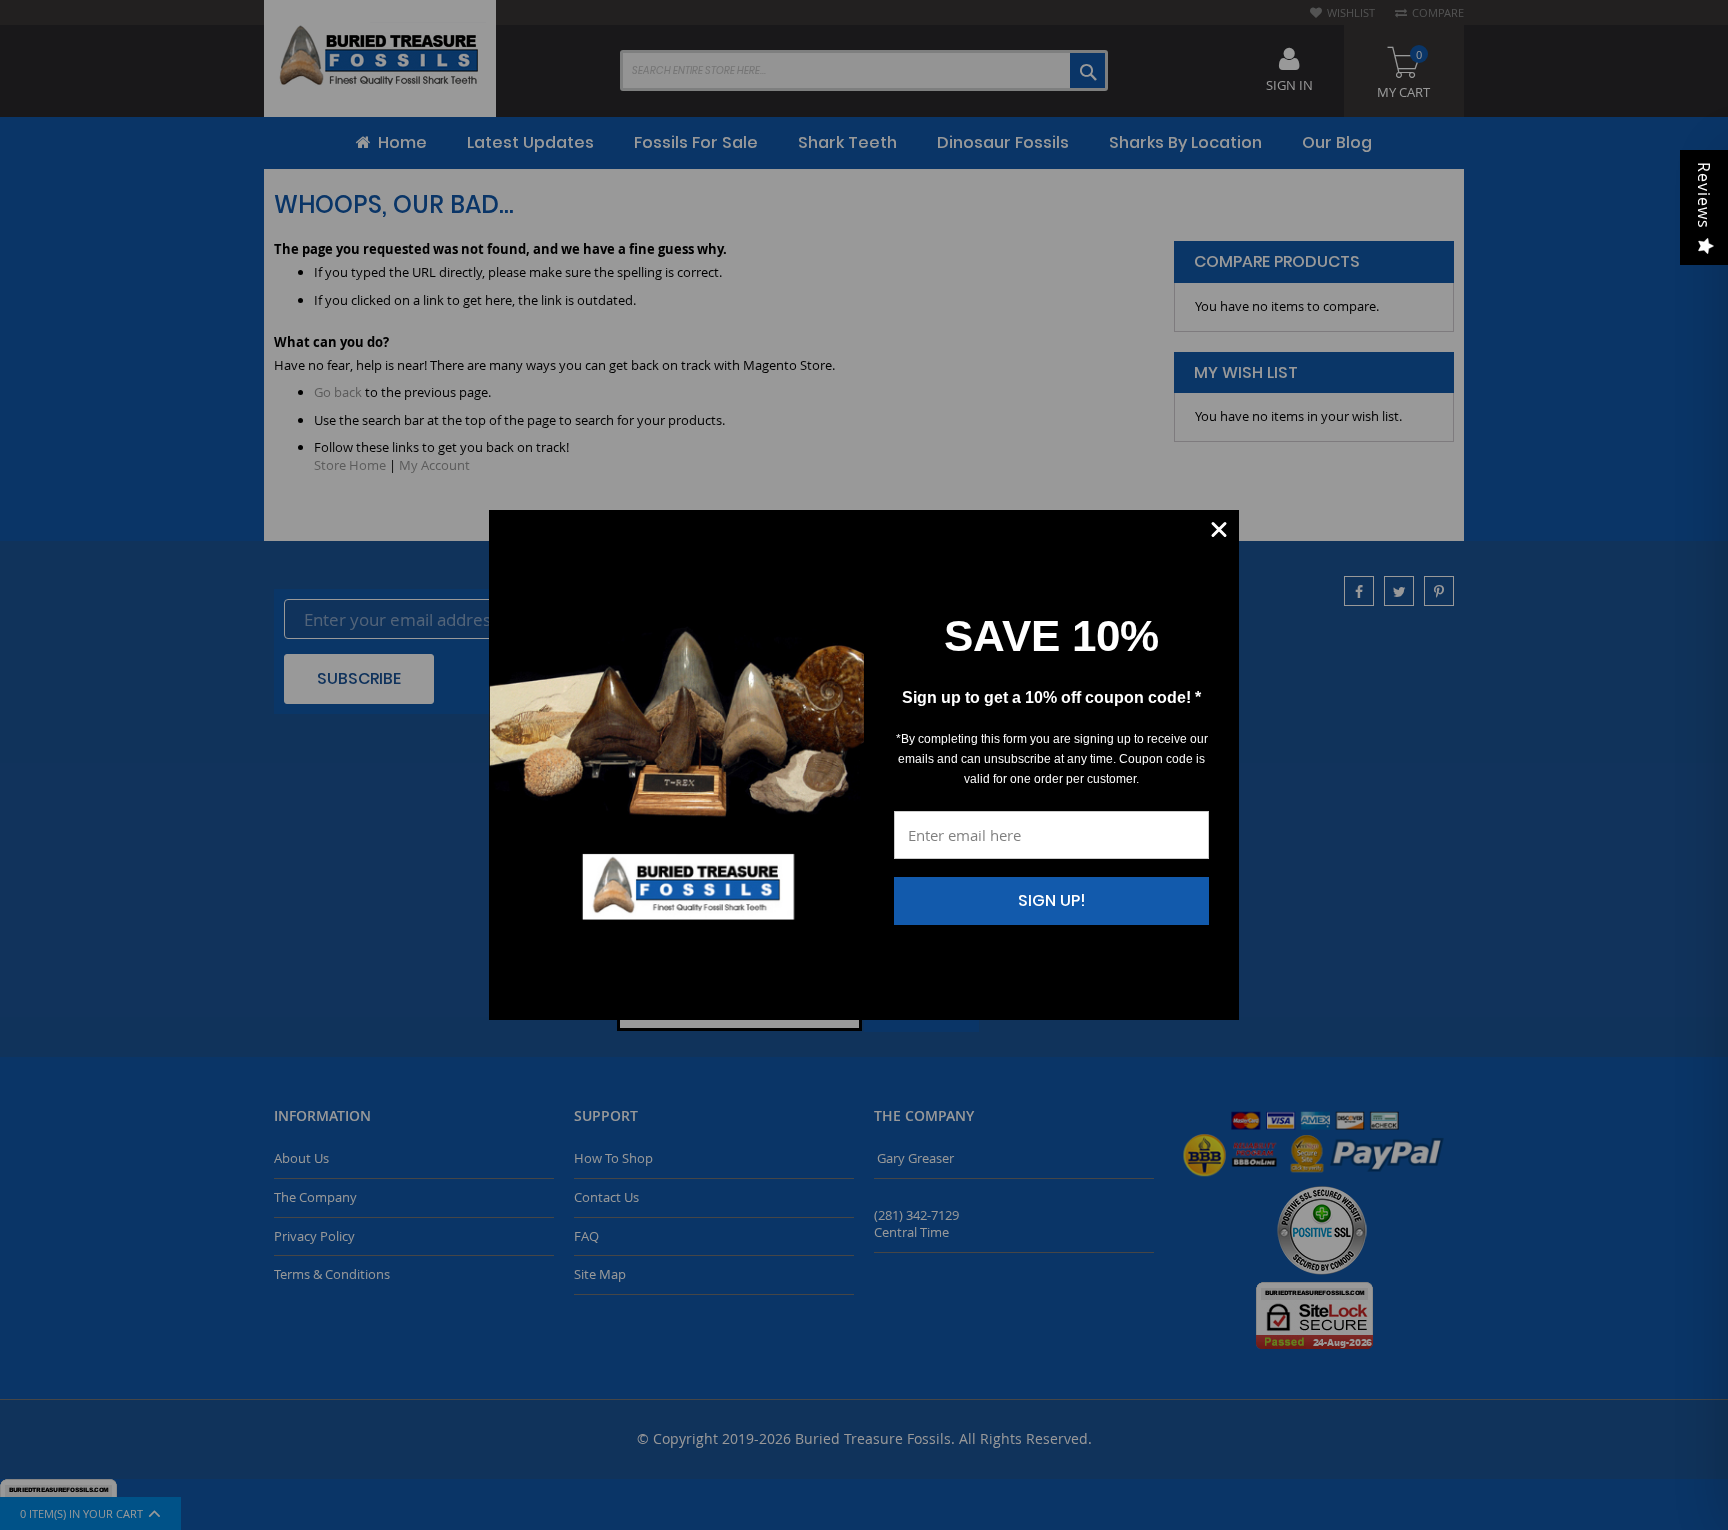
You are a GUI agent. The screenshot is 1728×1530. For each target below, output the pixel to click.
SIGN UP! (1052, 900)
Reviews (1704, 195)
